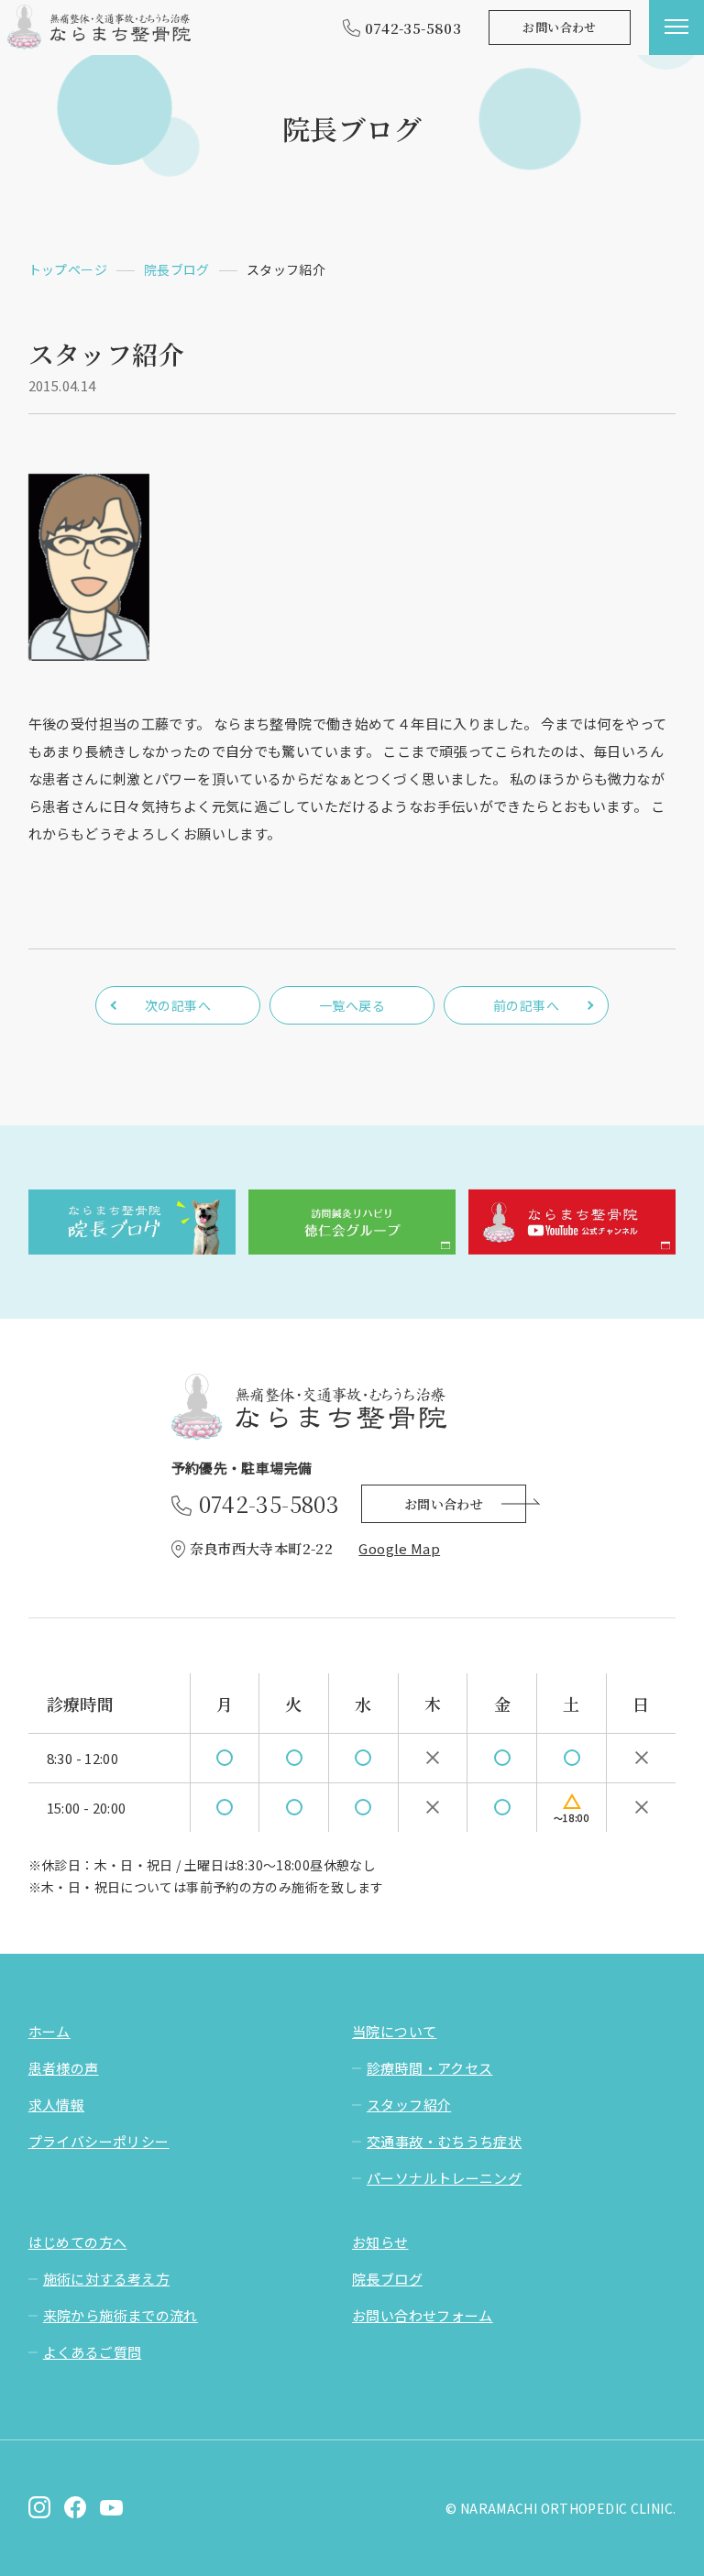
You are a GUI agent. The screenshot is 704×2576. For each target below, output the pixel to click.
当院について (394, 2031)
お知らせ (380, 2242)
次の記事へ (178, 1005)
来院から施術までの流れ (121, 2315)
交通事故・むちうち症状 (444, 2141)
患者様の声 (64, 2068)
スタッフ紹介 (409, 2105)
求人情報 (57, 2105)
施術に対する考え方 (106, 2279)
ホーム (49, 2031)
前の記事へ (526, 1005)
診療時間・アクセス (429, 2068)
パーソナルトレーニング (444, 2178)
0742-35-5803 (413, 28)
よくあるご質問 (93, 2352)
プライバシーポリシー (99, 2141)
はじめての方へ (78, 2242)
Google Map (399, 1548)
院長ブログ (387, 2279)
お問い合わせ (559, 27)
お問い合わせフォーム (423, 2315)
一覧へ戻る (352, 1005)
